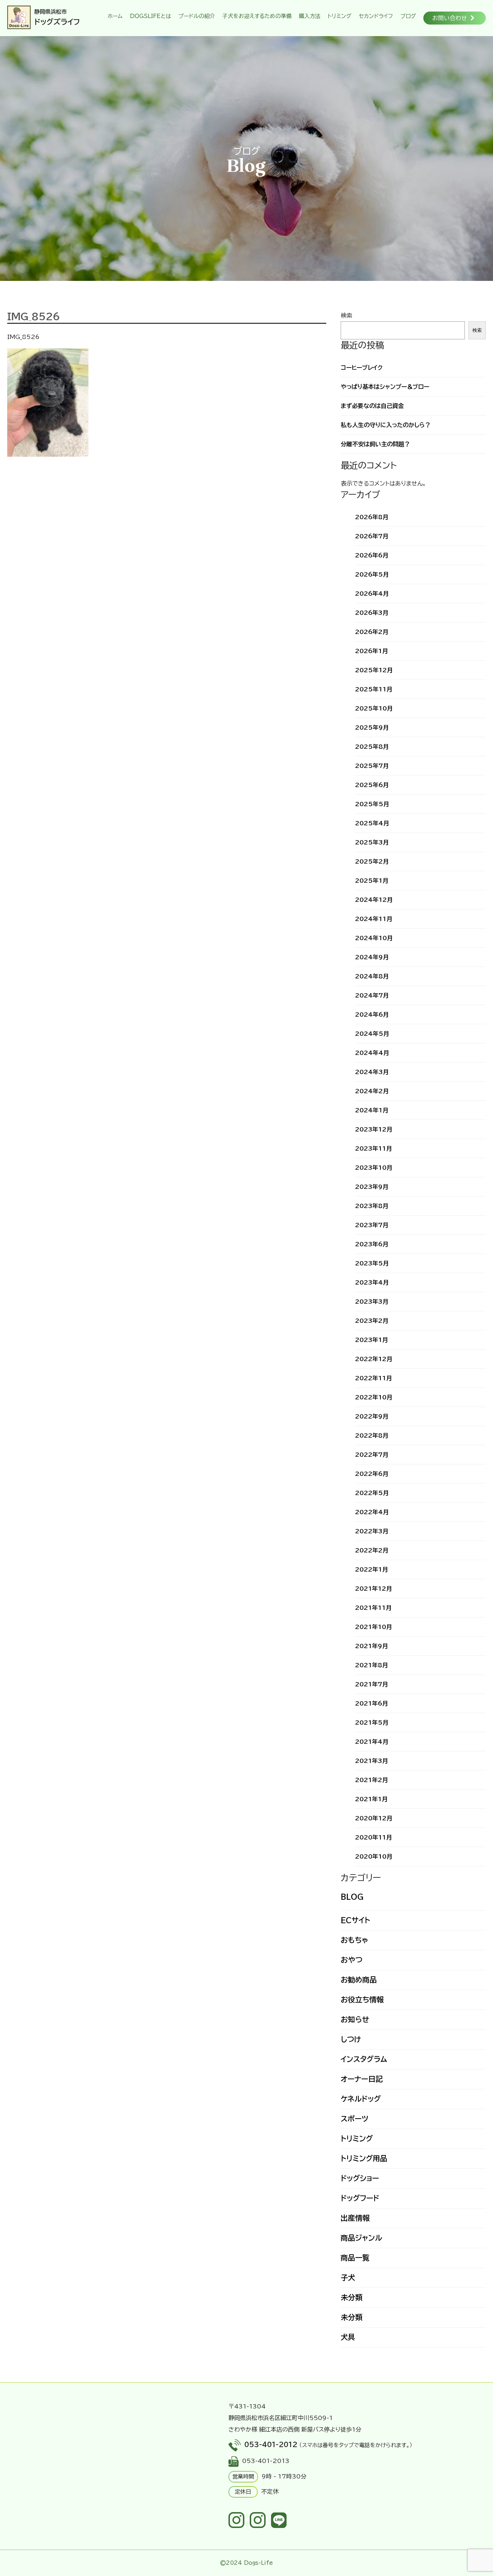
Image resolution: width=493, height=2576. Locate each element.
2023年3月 (372, 1302)
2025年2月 (372, 861)
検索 (346, 316)
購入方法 (308, 16)
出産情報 (355, 2218)
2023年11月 (374, 1148)
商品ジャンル (361, 2238)
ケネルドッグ (361, 2099)
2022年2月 (372, 1550)
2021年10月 (374, 1627)
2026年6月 (372, 555)
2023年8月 (372, 1206)
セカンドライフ (374, 16)
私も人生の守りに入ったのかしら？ (386, 425)
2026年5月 (372, 574)
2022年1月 (372, 1569)
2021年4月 (372, 1742)
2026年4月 (372, 594)
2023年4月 (372, 1282)
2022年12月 (374, 1359)
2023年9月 (372, 1187)
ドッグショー (360, 2178)
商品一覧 (355, 2258)
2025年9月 (372, 727)
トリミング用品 (364, 2158)
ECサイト (355, 1920)
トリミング (338, 16)
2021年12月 (374, 1589)
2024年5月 (372, 1034)
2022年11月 (374, 1378)
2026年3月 (372, 613)
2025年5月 (372, 804)
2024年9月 (372, 957)
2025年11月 (374, 689)
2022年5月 (372, 1493)
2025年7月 (372, 766)
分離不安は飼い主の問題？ (375, 444)
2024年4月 (372, 1053)
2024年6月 (372, 1015)
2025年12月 (374, 670)
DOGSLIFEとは (149, 16)
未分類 (352, 2297)
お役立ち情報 (362, 1999)
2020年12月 (374, 1818)
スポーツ (355, 2119)
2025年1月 (372, 881)
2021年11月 (373, 1608)
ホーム (113, 16)
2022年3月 (372, 1531)
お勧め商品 (359, 1980)
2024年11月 (374, 919)
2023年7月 (372, 1225)
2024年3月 (372, 1072)
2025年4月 (372, 823)
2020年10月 (374, 1856)
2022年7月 (372, 1455)
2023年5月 (372, 1263)
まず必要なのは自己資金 (372, 406)
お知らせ (355, 2019)
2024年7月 (372, 995)
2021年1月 (371, 1799)
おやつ (352, 1960)
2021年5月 (372, 1723)
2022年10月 (374, 1397)
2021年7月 (372, 1684)
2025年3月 (372, 842)
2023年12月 (374, 1129)
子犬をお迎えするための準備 (255, 16)
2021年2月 (372, 1780)
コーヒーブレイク (362, 368)
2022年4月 (372, 1512)
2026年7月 (372, 536)
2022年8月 (372, 1435)
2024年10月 (374, 938)
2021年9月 (372, 1646)
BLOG (352, 1897)
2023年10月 (374, 1168)
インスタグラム (364, 2059)
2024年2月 (372, 1091)
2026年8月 (372, 517)
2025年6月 (372, 785)
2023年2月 (372, 1321)
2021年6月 (372, 1703)
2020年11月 (374, 1837)
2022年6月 (372, 1474)
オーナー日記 (362, 2079)
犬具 (348, 2337)
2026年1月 (372, 651)
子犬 (348, 2277)
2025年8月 (372, 747)
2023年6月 (372, 1244)
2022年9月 (372, 1416)
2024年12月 (374, 900)
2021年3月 (372, 1761)
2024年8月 (372, 976)
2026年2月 (372, 632)
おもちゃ (354, 1940)
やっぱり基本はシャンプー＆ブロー (385, 387)
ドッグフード (360, 2198)
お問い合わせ (450, 18)
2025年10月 (374, 708)
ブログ (406, 16)
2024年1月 (372, 1110)
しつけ (351, 2039)
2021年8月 (372, 1665)
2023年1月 (372, 1340)
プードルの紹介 (195, 16)
